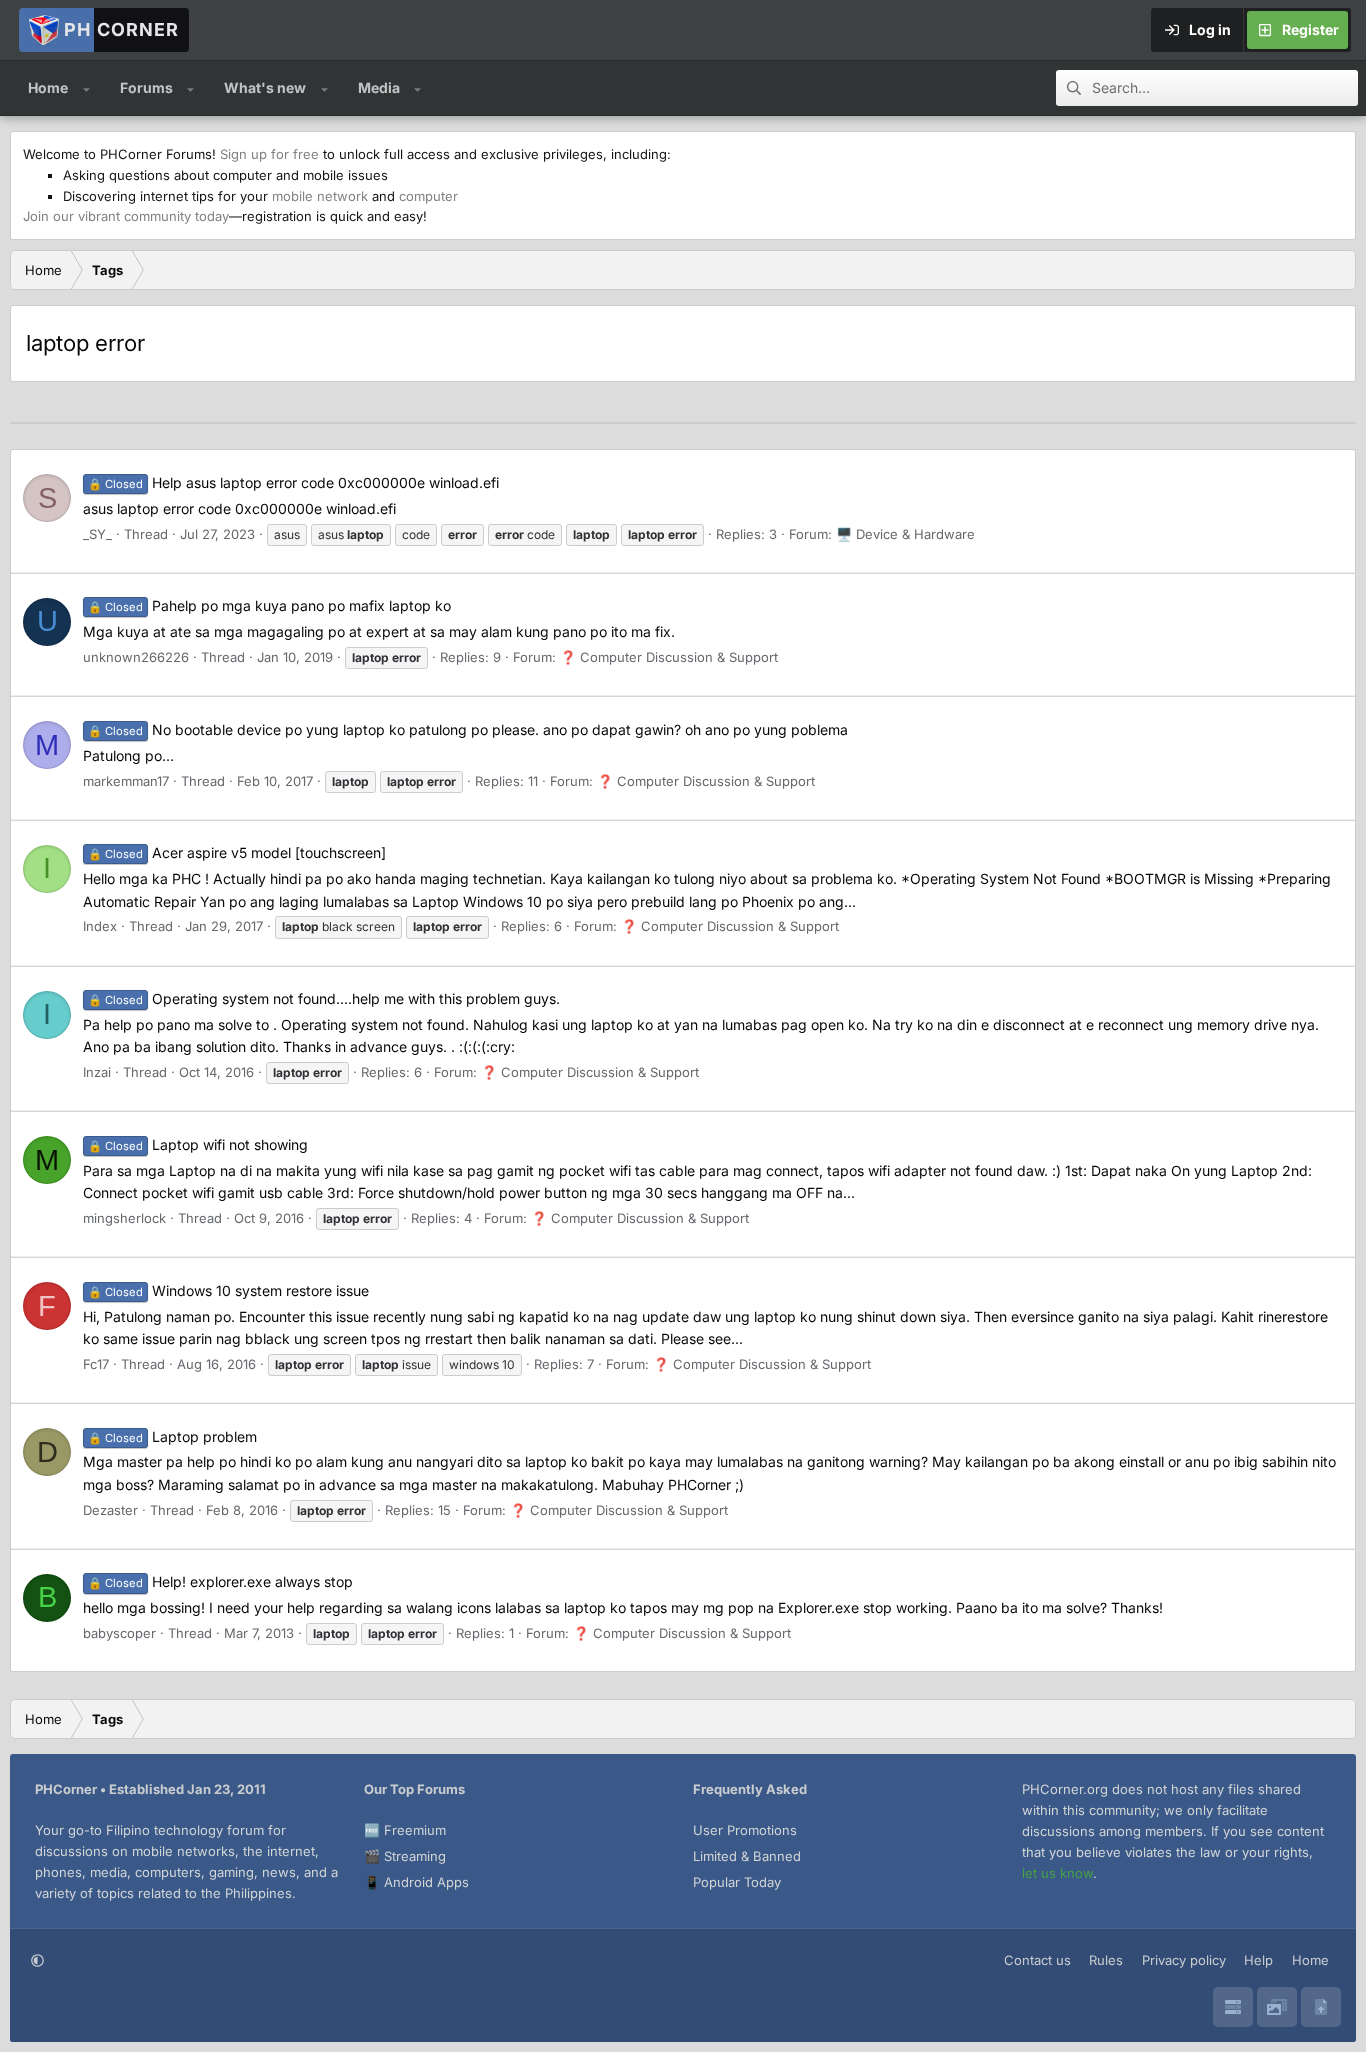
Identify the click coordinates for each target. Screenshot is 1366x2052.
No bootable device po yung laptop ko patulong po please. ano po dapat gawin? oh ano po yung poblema (468, 729)
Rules (1106, 1960)
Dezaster (110, 1510)
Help (1258, 1960)
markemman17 (126, 781)
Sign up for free (269, 154)
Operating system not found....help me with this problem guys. (324, 998)
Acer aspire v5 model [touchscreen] (237, 852)
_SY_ (97, 534)
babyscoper (119, 1633)
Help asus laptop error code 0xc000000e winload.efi (293, 482)
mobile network (320, 196)
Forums (146, 87)
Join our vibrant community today (126, 216)
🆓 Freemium (405, 1830)
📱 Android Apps (416, 1882)
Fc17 (96, 1364)
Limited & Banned (747, 1856)
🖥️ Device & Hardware (905, 534)
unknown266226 (136, 657)
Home (48, 87)
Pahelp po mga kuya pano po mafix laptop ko (269, 605)
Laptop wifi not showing (198, 1144)
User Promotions (745, 1830)
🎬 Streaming (405, 1856)
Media (379, 87)
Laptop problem (172, 1436)
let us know (1057, 1873)
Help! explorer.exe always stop (220, 1581)
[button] (86, 88)
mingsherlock (124, 1218)
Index (100, 926)
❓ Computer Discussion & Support (669, 657)
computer (428, 196)
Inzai (97, 1072)
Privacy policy (1184, 1960)
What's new (265, 87)
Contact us (1037, 1960)
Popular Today (737, 1882)
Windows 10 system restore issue (228, 1290)
